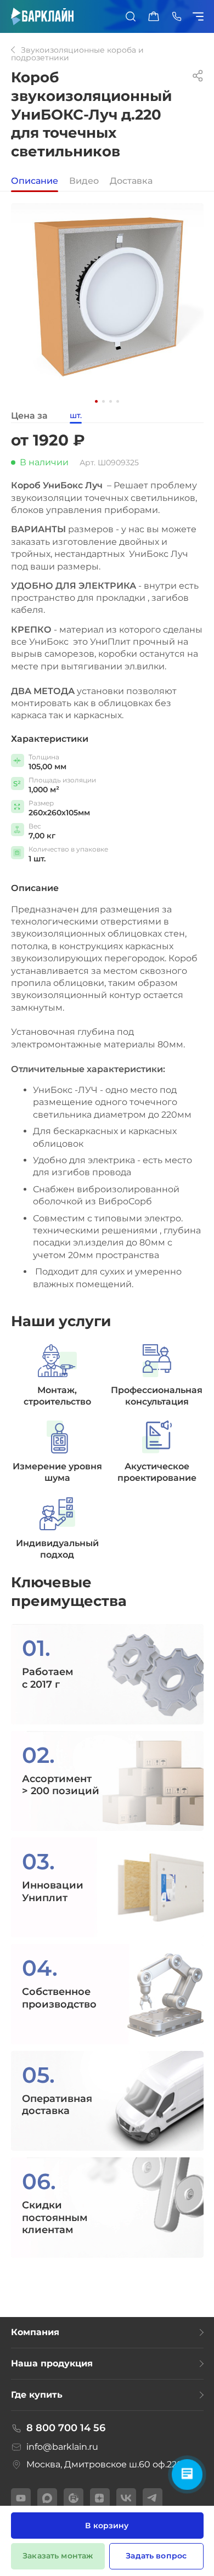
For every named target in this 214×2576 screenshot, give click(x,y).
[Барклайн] (42, 16)
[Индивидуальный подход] (58, 1529)
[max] (47, 2498)
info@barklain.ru (62, 2447)
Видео (84, 181)
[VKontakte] (126, 2498)
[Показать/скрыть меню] (200, 16)
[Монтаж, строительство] (58, 1376)
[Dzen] (100, 2498)
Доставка (131, 181)
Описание (35, 181)
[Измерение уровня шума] (58, 1452)
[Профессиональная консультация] (157, 1376)
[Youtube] (21, 2498)
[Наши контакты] (177, 16)
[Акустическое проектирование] (157, 1452)
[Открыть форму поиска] (131, 16)
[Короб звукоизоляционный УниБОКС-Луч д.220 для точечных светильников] (107, 299)
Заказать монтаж (58, 2556)
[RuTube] (74, 2498)
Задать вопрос (156, 2556)
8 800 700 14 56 (66, 2428)
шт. (76, 416)
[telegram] (153, 2498)
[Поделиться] (198, 76)
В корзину (107, 2526)
